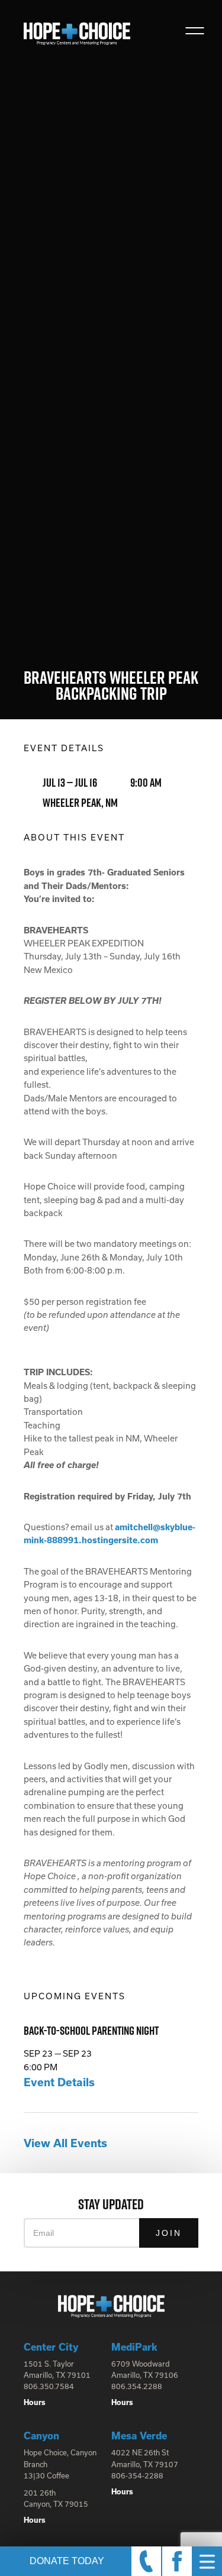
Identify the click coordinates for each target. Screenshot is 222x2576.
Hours (35, 2402)
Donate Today (67, 2561)
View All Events (65, 2143)
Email (44, 2233)
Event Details (59, 2082)
